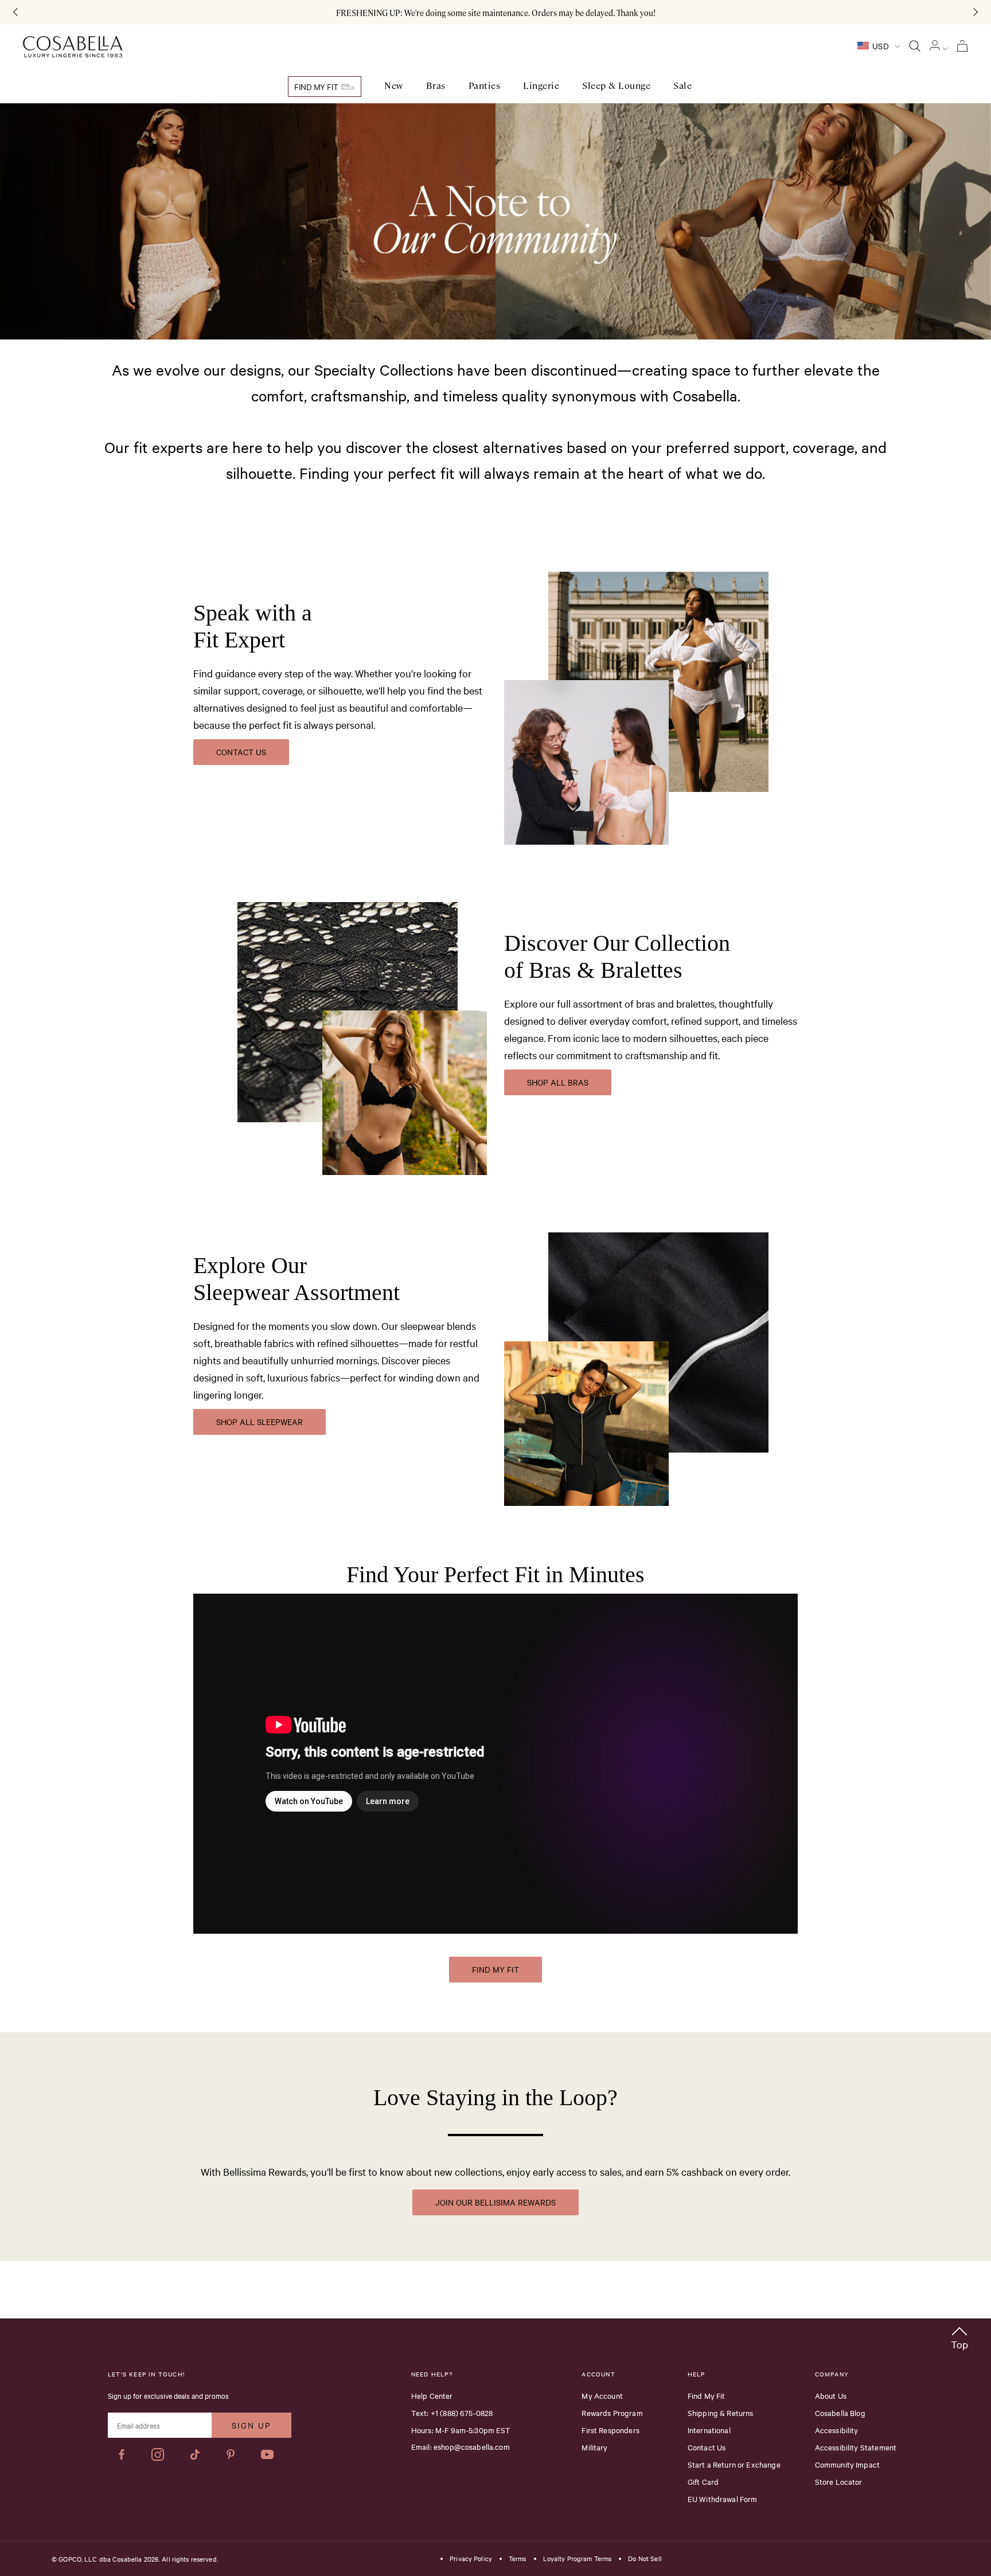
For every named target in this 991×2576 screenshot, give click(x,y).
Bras (436, 86)
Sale (682, 86)
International (709, 2430)
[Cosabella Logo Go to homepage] (73, 47)
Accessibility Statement (856, 2447)
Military (594, 2447)
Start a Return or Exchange (734, 2464)
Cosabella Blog (840, 2413)
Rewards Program (612, 2413)
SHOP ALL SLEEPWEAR (260, 1422)
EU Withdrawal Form (723, 2499)
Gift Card (703, 2481)
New (394, 86)
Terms (518, 2559)
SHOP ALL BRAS (558, 1082)
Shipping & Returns (721, 2413)
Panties (485, 86)
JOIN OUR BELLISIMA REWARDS (495, 2202)
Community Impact (847, 2464)
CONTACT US (241, 752)
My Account (602, 2395)
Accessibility (837, 2430)
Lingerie (541, 86)
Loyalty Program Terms (578, 2559)
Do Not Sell (645, 2559)
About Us (831, 2395)
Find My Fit (317, 87)
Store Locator (839, 2481)
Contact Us (707, 2447)
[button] (959, 2336)
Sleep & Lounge (616, 86)
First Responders (610, 2430)
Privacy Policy (471, 2559)
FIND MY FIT (495, 1969)
